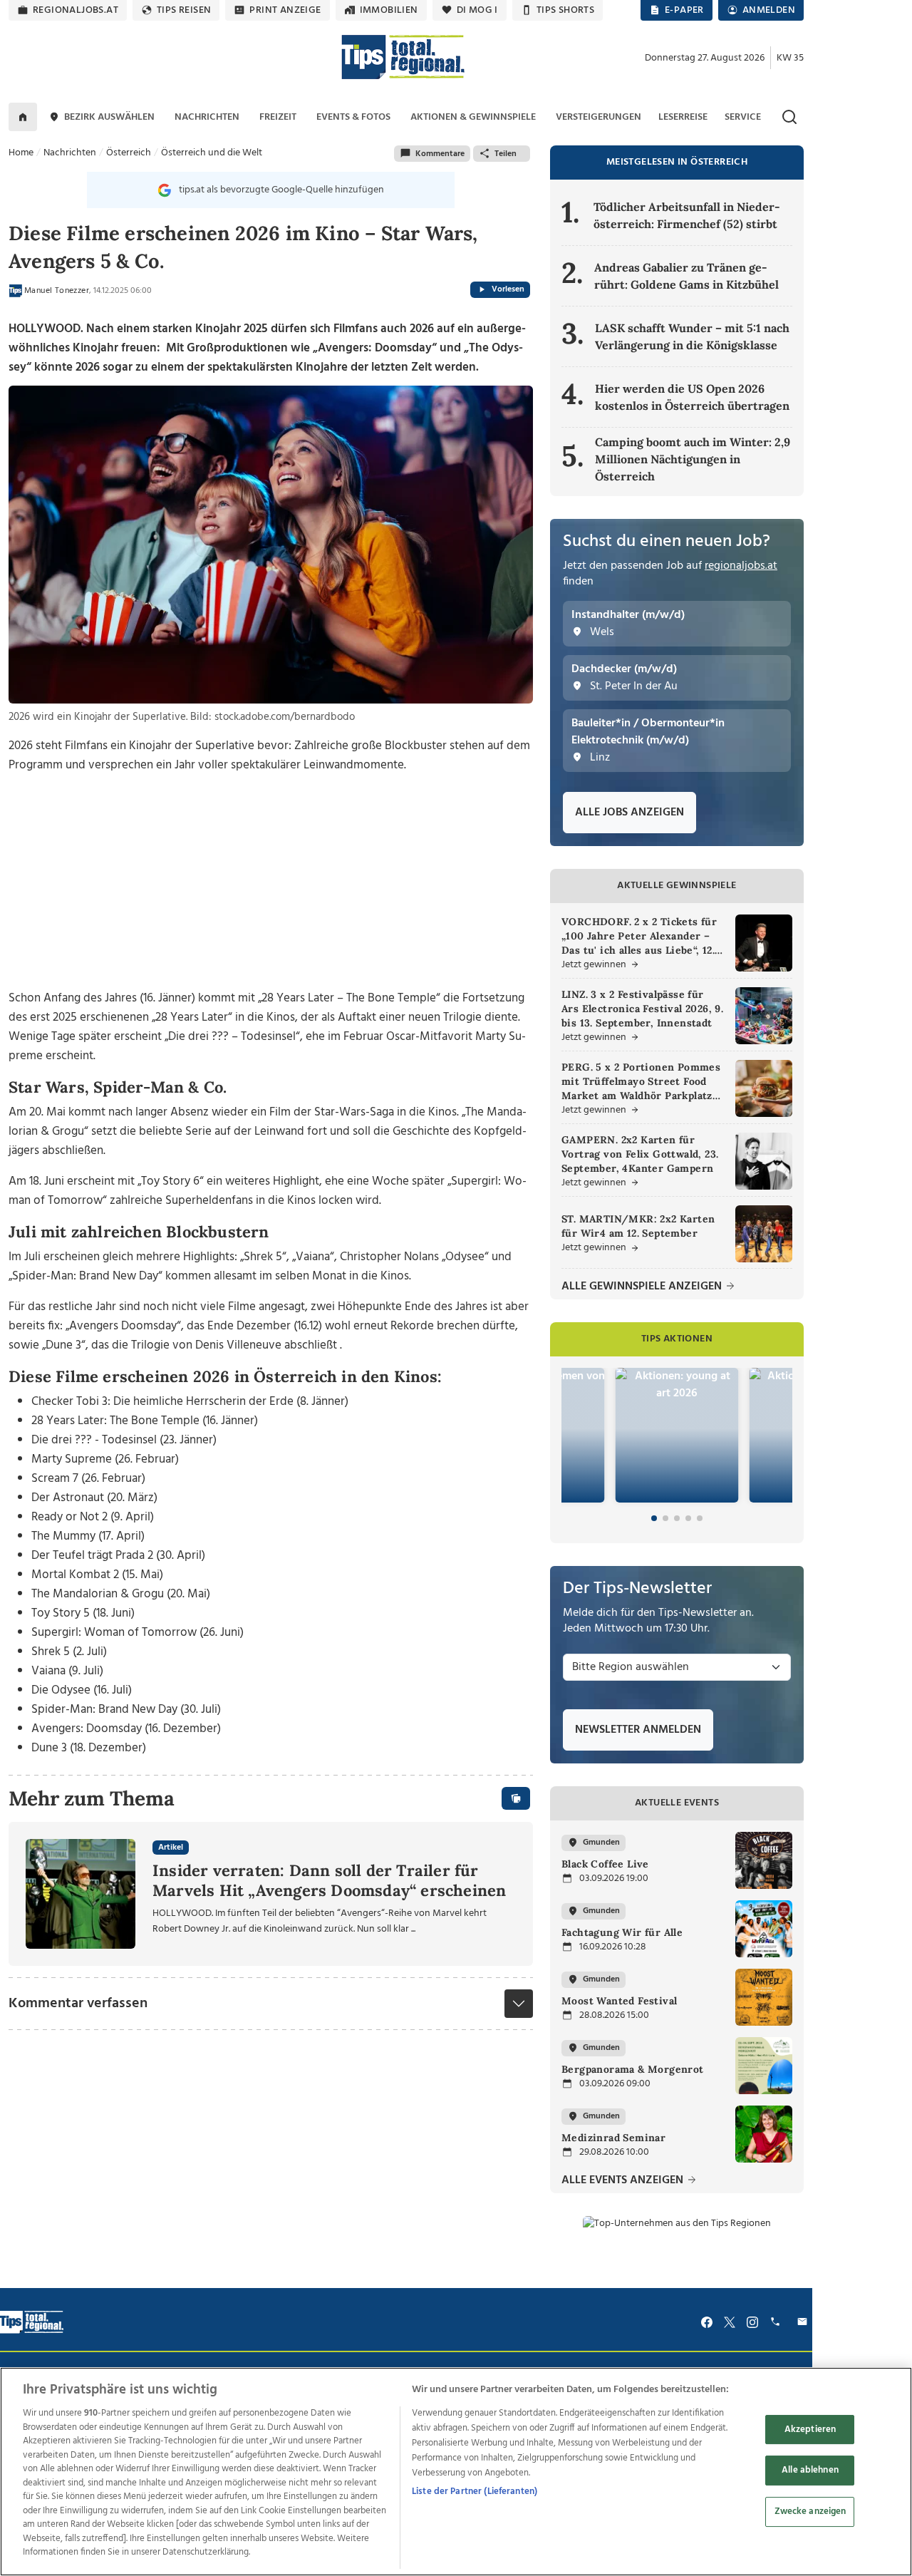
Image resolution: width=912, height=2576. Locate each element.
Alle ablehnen (810, 2470)
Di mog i (477, 10)
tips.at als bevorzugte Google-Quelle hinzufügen (281, 190)
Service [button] (743, 117)
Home (21, 153)
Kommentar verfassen (78, 2004)
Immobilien (389, 10)
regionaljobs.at (76, 10)
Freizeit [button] (278, 117)
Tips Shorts (565, 10)
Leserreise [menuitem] (683, 117)
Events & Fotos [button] (353, 117)
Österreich (129, 153)
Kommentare (440, 154)
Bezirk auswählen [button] (109, 117)
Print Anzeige (285, 10)
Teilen (506, 154)
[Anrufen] (777, 2322)
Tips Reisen (184, 10)
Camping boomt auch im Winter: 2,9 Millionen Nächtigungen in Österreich (693, 459)
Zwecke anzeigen (810, 2511)
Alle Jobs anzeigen (629, 813)
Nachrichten (70, 153)
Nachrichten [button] (207, 117)
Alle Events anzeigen (624, 2181)
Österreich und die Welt (212, 153)
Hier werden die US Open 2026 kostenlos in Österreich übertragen (692, 397)
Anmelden (769, 10)
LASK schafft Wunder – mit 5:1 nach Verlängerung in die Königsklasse (692, 336)
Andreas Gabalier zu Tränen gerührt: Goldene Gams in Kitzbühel (686, 276)
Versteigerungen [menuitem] (598, 117)
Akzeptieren (810, 2430)
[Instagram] (752, 2322)
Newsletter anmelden (638, 1730)
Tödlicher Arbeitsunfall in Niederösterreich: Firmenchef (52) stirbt (687, 215)
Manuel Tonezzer (57, 291)
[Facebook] (707, 2322)
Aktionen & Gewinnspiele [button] (473, 117)
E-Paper (684, 10)
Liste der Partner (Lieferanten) (475, 2492)
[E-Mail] (804, 2322)
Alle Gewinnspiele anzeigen (643, 1287)
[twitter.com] (730, 2322)
